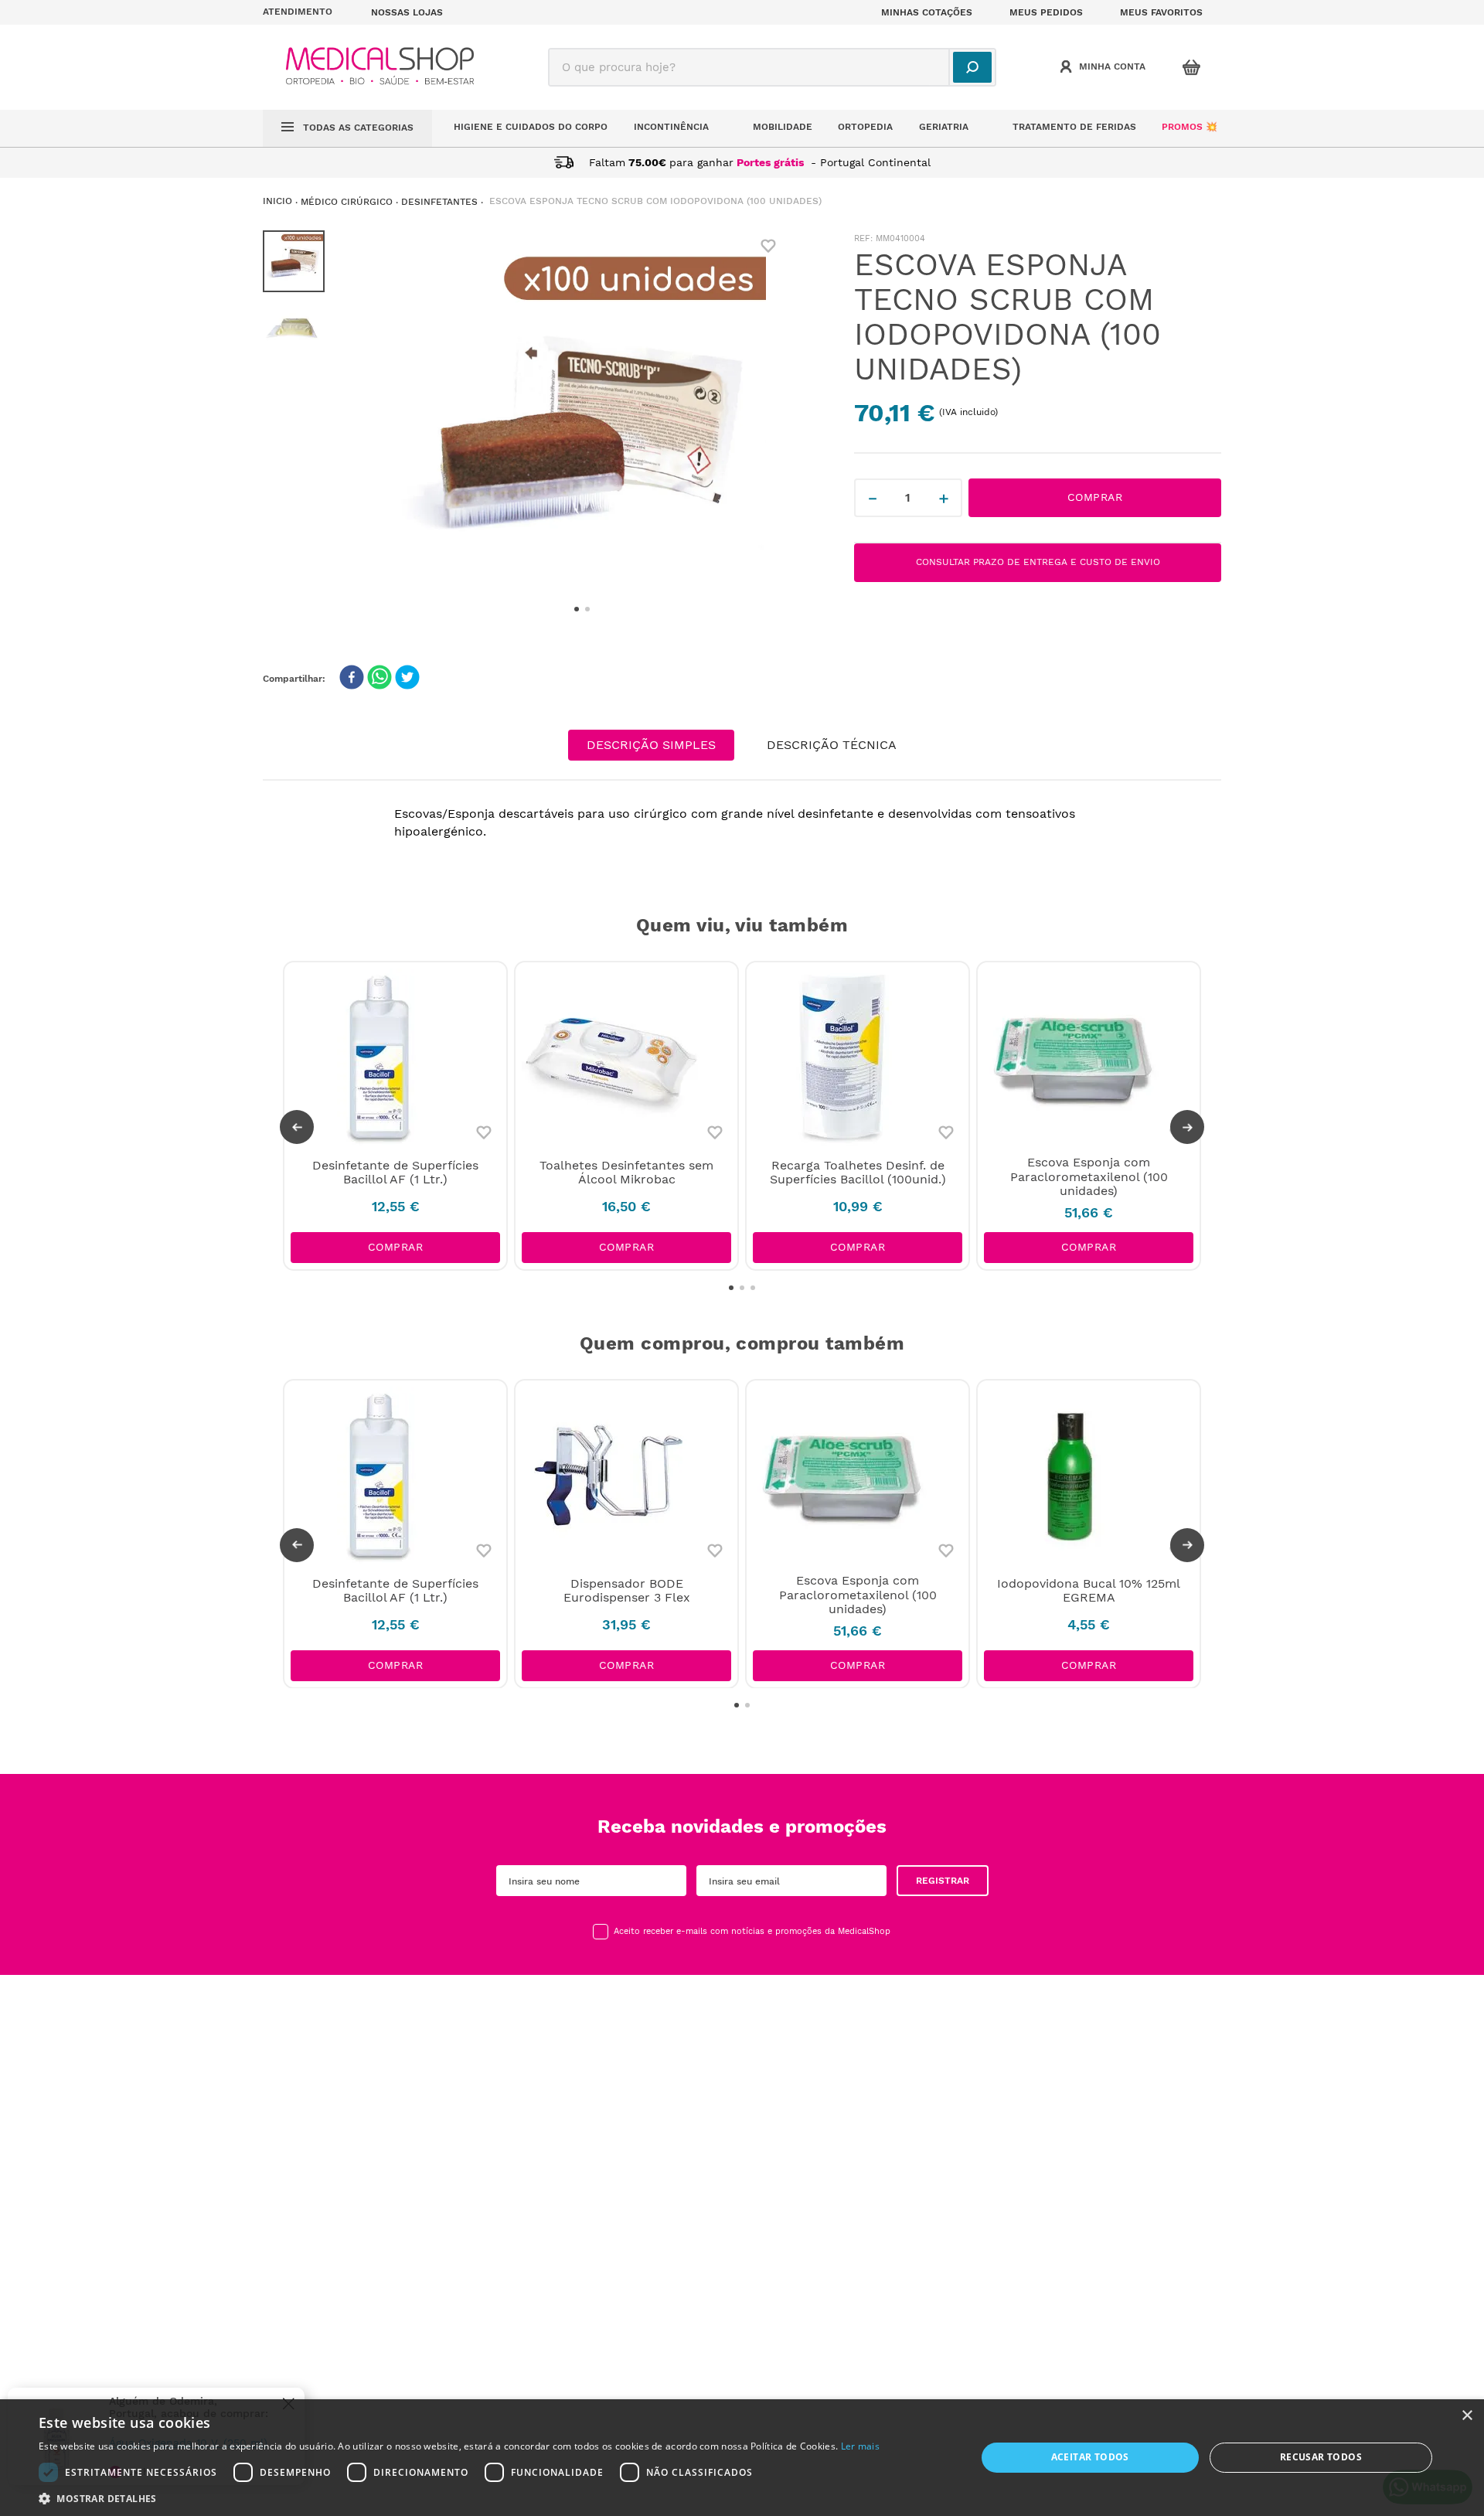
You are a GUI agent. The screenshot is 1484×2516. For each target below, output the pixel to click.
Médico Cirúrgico (347, 202)
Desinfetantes (439, 202)
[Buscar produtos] (972, 67)
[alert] (742, 2458)
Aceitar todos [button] (1090, 2457)
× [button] (1467, 2416)
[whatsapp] (380, 679)
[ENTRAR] (1104, 67)
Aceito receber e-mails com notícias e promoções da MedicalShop (752, 1932)
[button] (308, 12)
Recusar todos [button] (1321, 2457)
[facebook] (352, 679)
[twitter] (407, 679)
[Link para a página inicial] (277, 201)
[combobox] (772, 67)
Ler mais (860, 2446)
